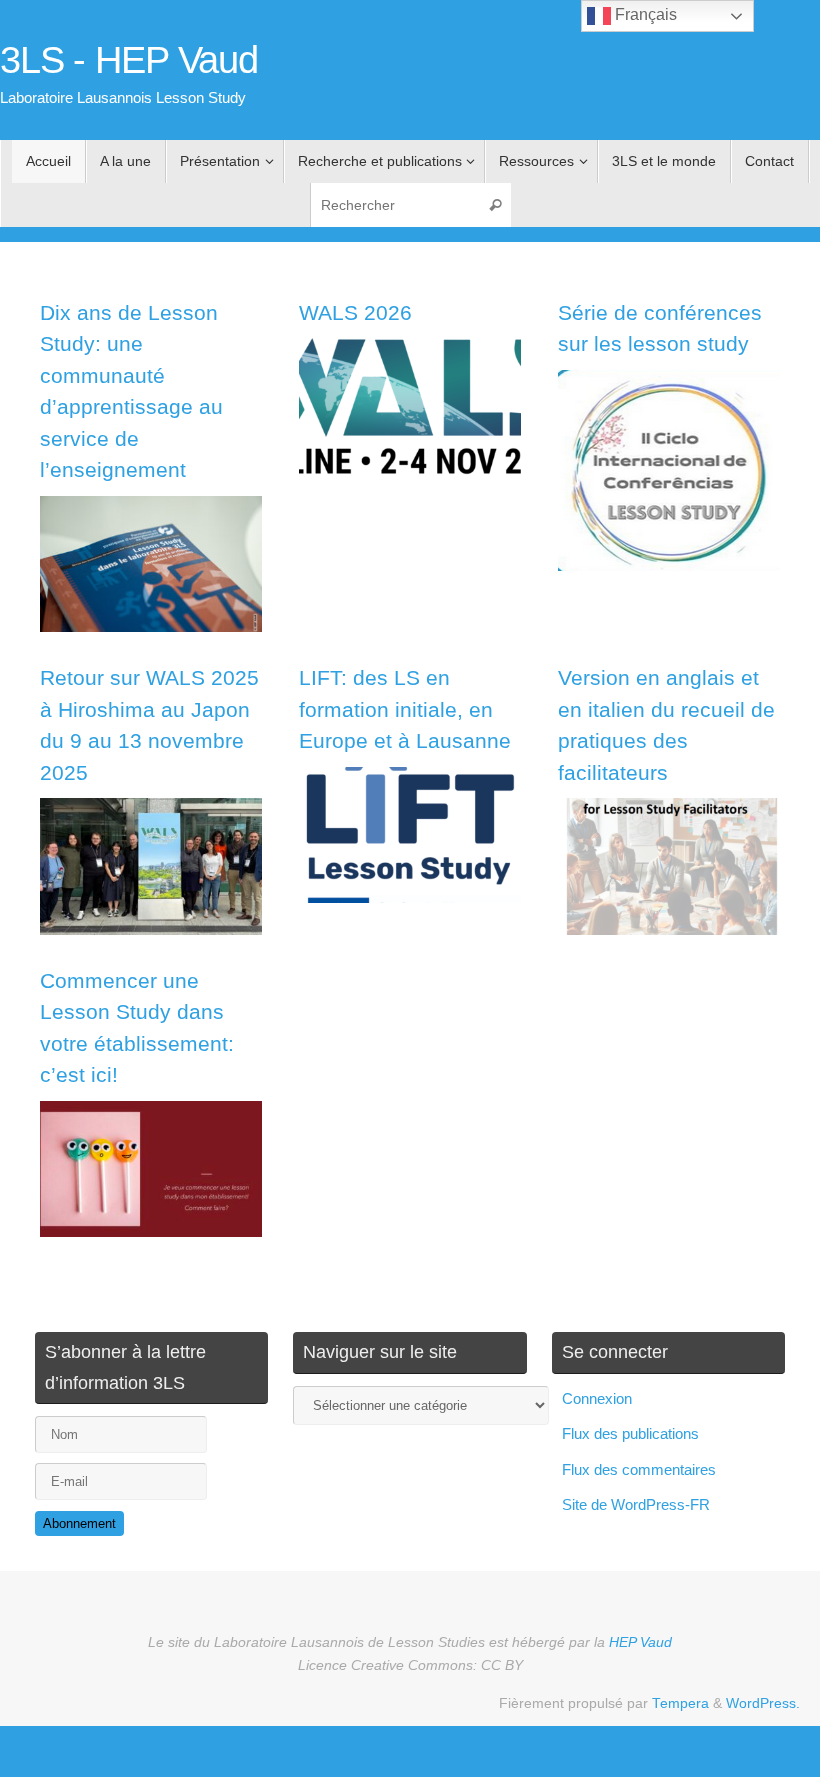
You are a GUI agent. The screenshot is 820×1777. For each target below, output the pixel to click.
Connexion (597, 1398)
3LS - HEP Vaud (129, 60)
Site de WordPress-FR (636, 1504)
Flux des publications (630, 1433)
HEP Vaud (640, 1642)
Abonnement (79, 1523)
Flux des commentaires (639, 1469)
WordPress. (763, 1703)
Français (644, 14)
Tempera (680, 1703)
